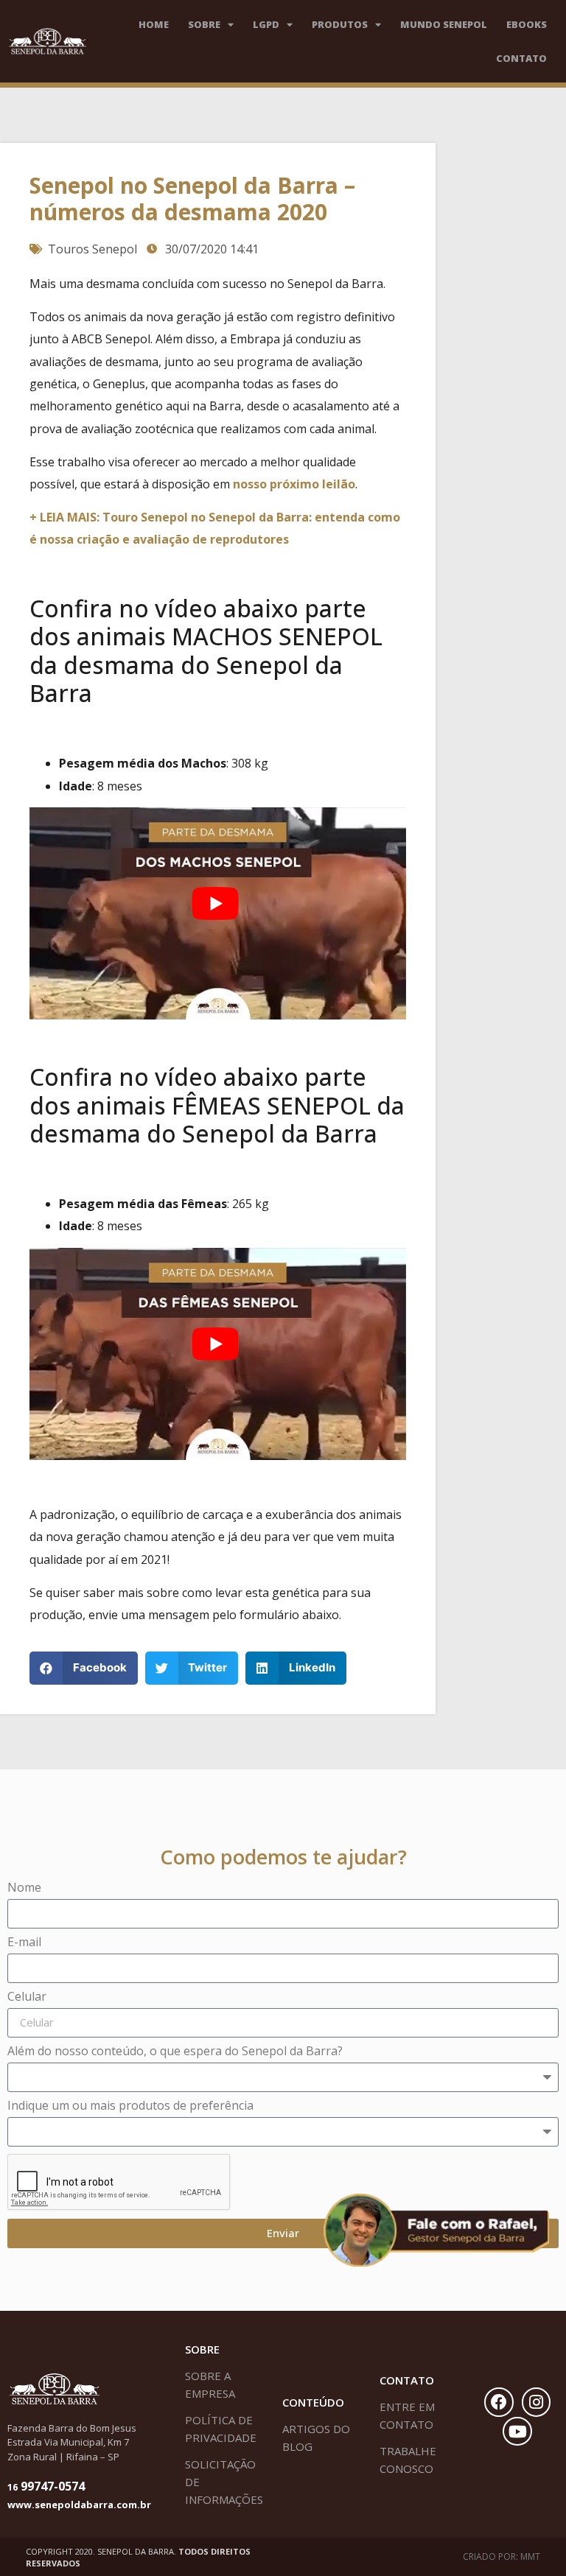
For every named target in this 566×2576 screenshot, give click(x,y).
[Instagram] (537, 2402)
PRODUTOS (340, 24)
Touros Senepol (92, 249)
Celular (27, 1997)
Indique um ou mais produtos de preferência (130, 2106)
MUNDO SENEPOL (444, 24)
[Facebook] (499, 2402)
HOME (154, 24)
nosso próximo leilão (294, 484)
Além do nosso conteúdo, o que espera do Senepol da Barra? (175, 2052)
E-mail (24, 1943)
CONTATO (521, 58)
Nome (24, 1888)
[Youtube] (517, 2432)
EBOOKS (527, 24)
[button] (84, 1668)
